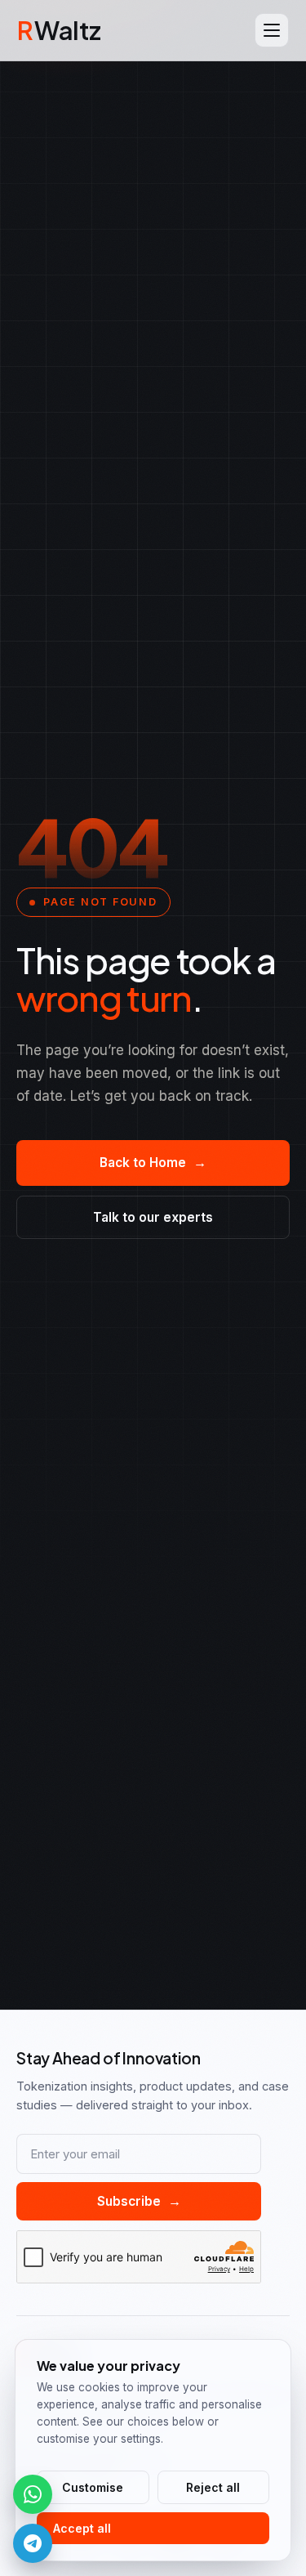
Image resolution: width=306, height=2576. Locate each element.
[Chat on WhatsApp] (33, 2494)
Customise (93, 2487)
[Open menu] (272, 30)
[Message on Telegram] (33, 2543)
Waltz (59, 30)
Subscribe (139, 2201)
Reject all (213, 2487)
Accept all (82, 2528)
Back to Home (153, 1163)
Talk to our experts (153, 1217)
